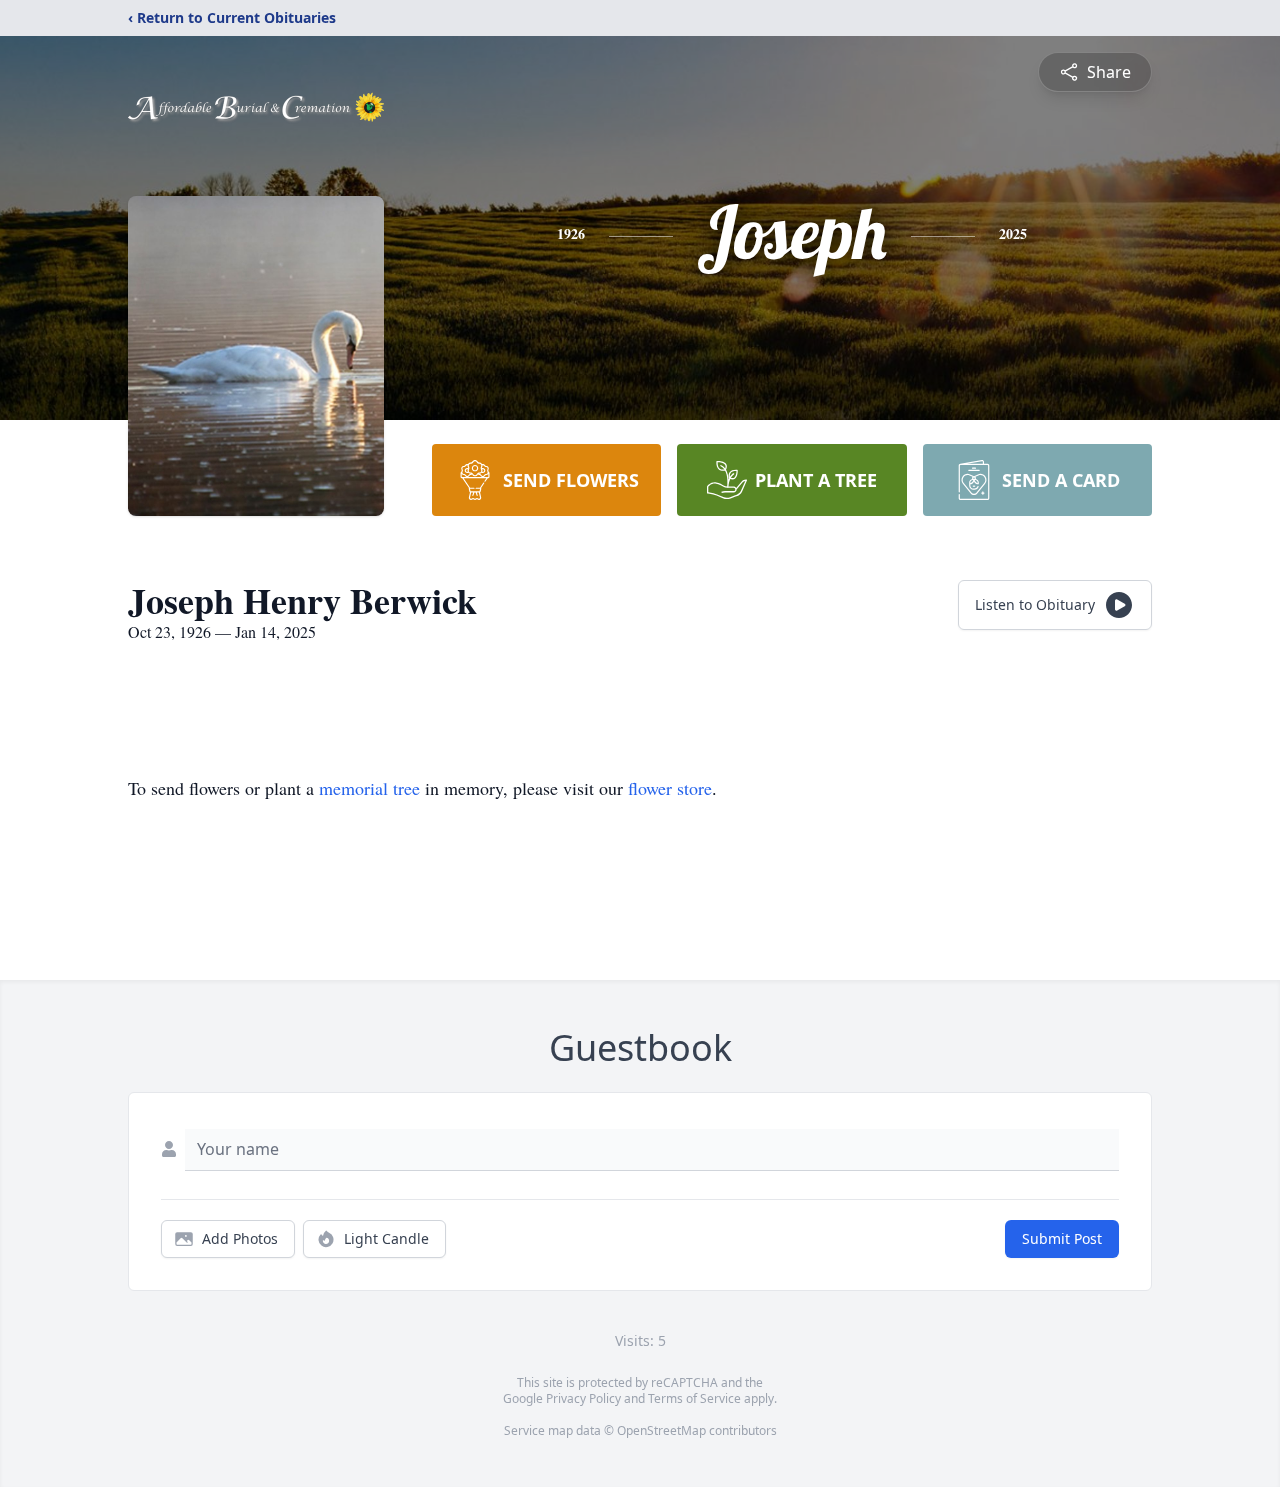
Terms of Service (694, 1398)
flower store (670, 788)
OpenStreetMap (661, 1430)
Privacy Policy (583, 1398)
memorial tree (369, 788)
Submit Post (1062, 1238)
